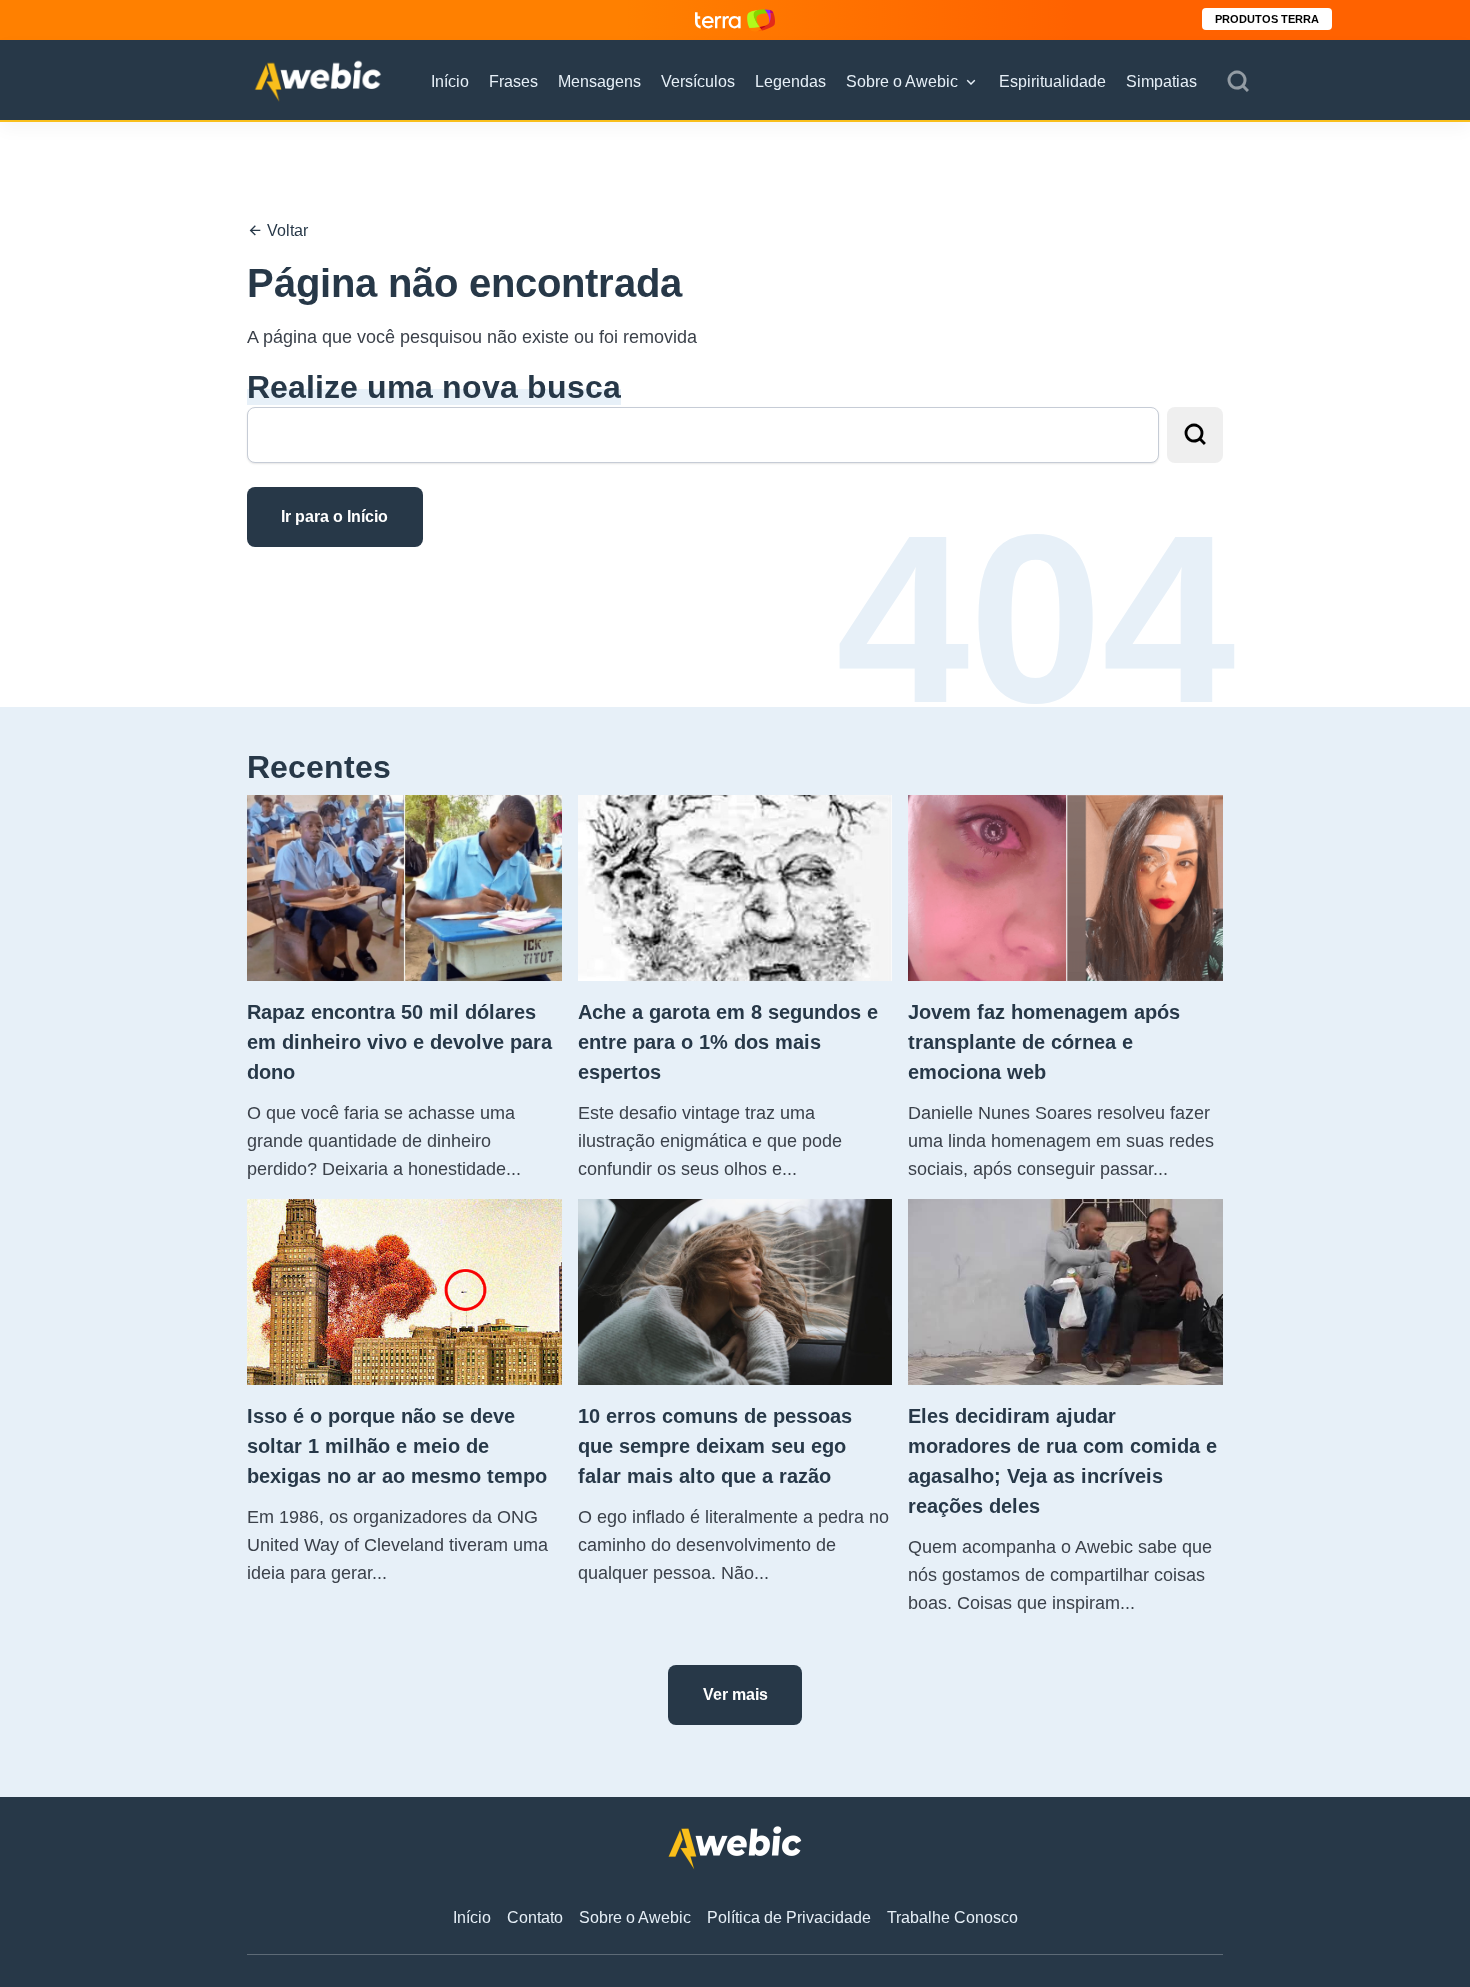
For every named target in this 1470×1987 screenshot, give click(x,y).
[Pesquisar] (1238, 82)
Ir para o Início (334, 516)
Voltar (285, 230)
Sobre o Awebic (902, 81)
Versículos (698, 81)
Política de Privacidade (789, 1917)
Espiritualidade (1052, 81)
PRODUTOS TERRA (1267, 19)
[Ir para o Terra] (735, 19)
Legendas (790, 81)
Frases (513, 81)
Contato (535, 1917)
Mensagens (599, 81)
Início (450, 81)
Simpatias (1161, 81)
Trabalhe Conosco (952, 1917)
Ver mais (735, 1694)
